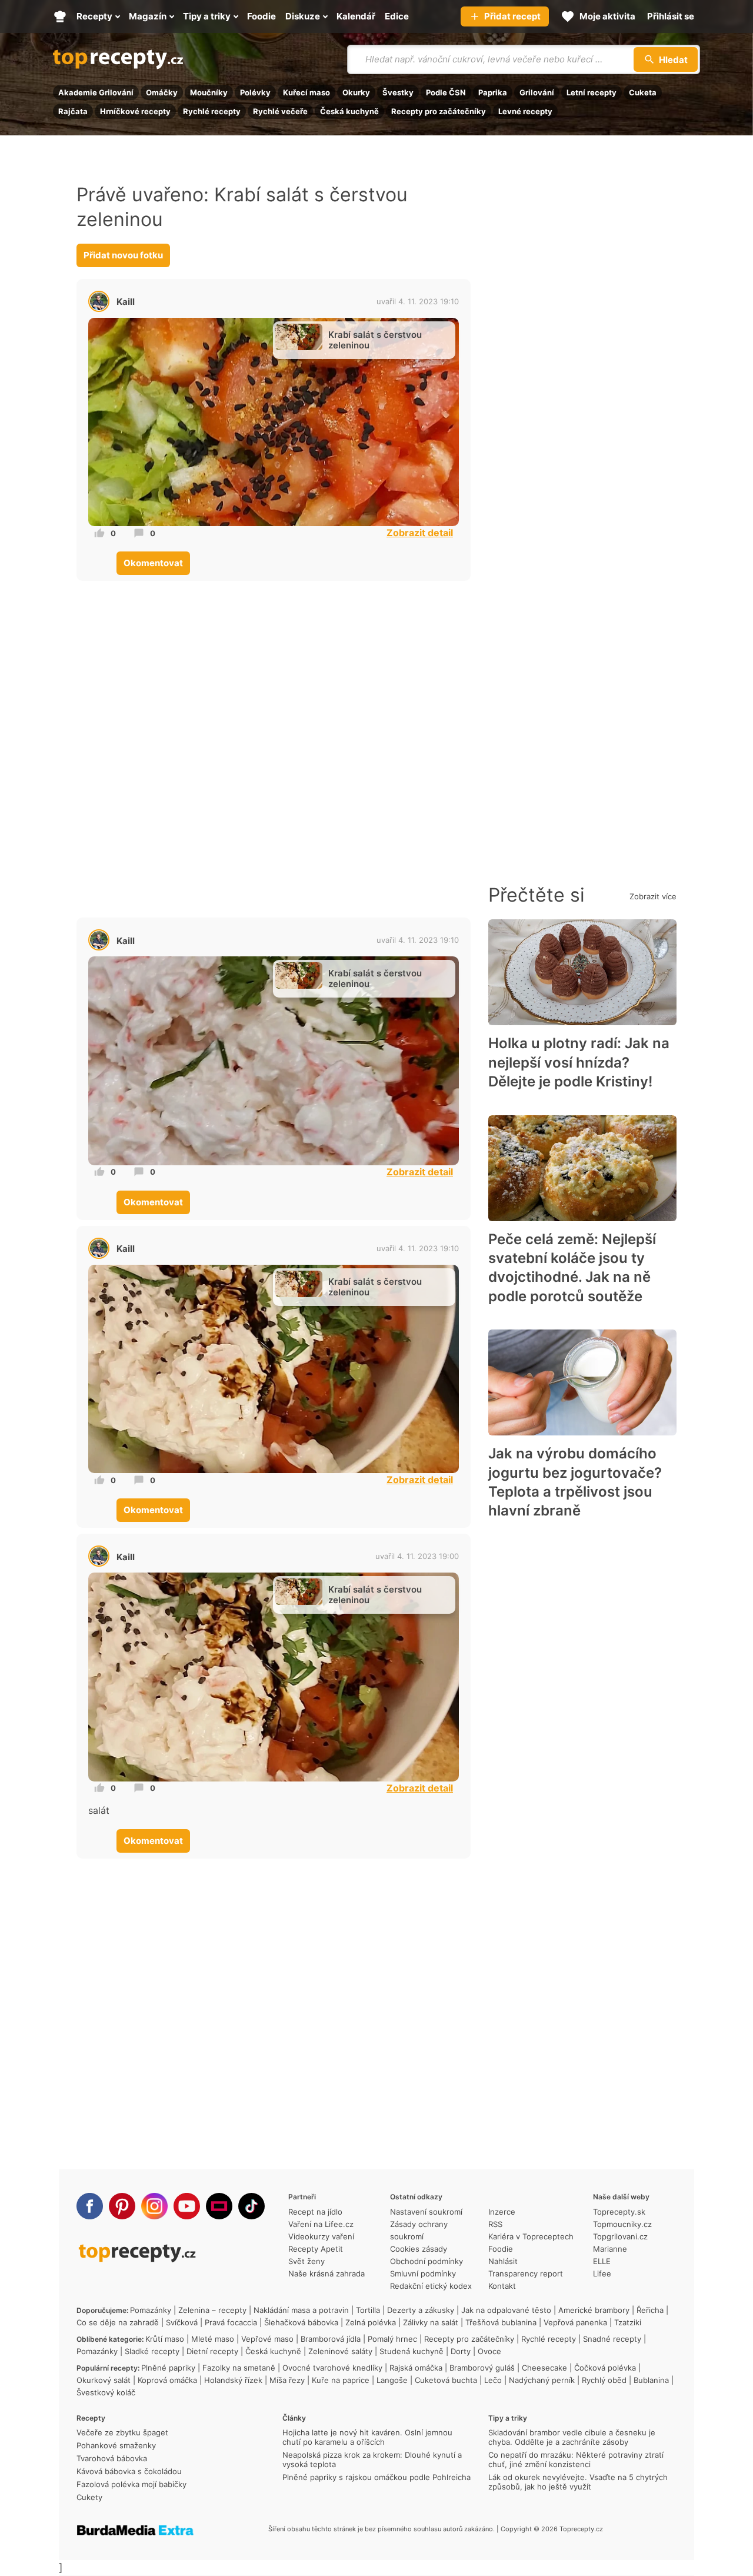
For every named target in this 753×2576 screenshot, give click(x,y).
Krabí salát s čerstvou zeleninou (375, 340)
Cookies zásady (419, 2249)
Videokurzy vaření (321, 2236)
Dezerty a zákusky (421, 2310)
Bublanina (651, 2380)
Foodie (501, 2249)
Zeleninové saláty (340, 2351)
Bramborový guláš (482, 2368)
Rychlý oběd (604, 2380)
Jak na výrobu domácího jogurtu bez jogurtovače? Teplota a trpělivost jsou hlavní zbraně (575, 1482)
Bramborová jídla (331, 2339)
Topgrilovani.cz (620, 2236)
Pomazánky (151, 2310)
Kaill (126, 302)
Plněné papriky (168, 2368)
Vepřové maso (267, 2339)
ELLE (602, 2261)
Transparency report (526, 2273)
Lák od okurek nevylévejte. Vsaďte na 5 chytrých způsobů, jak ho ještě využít (578, 2482)
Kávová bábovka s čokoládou (129, 2471)
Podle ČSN (446, 92)
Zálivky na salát (431, 2322)
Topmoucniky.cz (622, 2224)
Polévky (255, 92)
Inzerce (502, 2212)
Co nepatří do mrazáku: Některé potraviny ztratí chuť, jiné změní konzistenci (576, 2459)
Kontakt (502, 2286)
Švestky (398, 92)
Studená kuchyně (412, 2351)
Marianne (610, 2249)
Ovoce (489, 2351)
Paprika (493, 92)
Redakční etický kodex (431, 2286)
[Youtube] (187, 2206)
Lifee (602, 2273)
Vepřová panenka (575, 2322)
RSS (495, 2224)
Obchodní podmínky (427, 2261)
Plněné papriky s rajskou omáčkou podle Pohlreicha (376, 2477)
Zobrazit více (653, 896)
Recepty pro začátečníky (439, 111)
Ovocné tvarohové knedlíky (332, 2368)
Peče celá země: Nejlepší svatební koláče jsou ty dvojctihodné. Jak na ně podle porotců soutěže (572, 1268)
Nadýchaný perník (542, 2380)
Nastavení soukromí (426, 2212)
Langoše (392, 2380)
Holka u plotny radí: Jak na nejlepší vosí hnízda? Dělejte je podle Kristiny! (579, 1062)
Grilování (537, 92)
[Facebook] (90, 2206)
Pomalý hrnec (392, 2339)
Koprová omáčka (167, 2380)
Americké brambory (594, 2310)
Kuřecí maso (306, 92)
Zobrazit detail (420, 533)
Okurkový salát (104, 2380)
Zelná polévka (371, 2322)
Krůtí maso (165, 2339)
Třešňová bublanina (501, 2322)
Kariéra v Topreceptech (531, 2236)
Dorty (461, 2351)
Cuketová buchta (446, 2380)
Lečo (493, 2380)
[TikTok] (251, 2206)
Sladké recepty (152, 2351)
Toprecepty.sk (619, 2212)
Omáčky (162, 92)
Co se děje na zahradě (118, 2322)
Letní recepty (592, 92)
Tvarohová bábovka (112, 2458)
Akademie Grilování (96, 92)
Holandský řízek (233, 2380)
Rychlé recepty (212, 111)
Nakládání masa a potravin (301, 2310)
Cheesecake (544, 2368)
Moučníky (209, 92)
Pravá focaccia (231, 2322)
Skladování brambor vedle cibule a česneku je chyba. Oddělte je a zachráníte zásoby (572, 2437)
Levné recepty (525, 111)
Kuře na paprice (341, 2380)
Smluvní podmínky (423, 2273)
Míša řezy (287, 2380)
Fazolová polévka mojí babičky (131, 2484)
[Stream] (219, 2206)
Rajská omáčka (416, 2368)
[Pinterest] (122, 2206)
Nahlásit (503, 2261)
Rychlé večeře (280, 111)
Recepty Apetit (316, 2249)
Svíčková (182, 2322)
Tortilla (368, 2310)
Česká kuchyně (349, 111)
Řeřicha (650, 2310)
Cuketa (643, 92)
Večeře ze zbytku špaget (122, 2432)
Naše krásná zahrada (326, 2273)
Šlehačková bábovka (301, 2322)
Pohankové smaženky (116, 2445)
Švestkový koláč (106, 2392)
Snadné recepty (612, 2339)
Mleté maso (213, 2339)
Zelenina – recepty (212, 2310)
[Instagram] (154, 2206)
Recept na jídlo (315, 2212)
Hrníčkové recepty (135, 111)
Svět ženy (306, 2261)
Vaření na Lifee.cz (321, 2224)
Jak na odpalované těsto (506, 2310)
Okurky (356, 92)
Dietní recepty (212, 2351)
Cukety (89, 2497)
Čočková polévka (605, 2368)
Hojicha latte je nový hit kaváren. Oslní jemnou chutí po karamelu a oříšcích (367, 2437)
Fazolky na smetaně (239, 2368)
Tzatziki (628, 2322)
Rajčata (73, 111)
